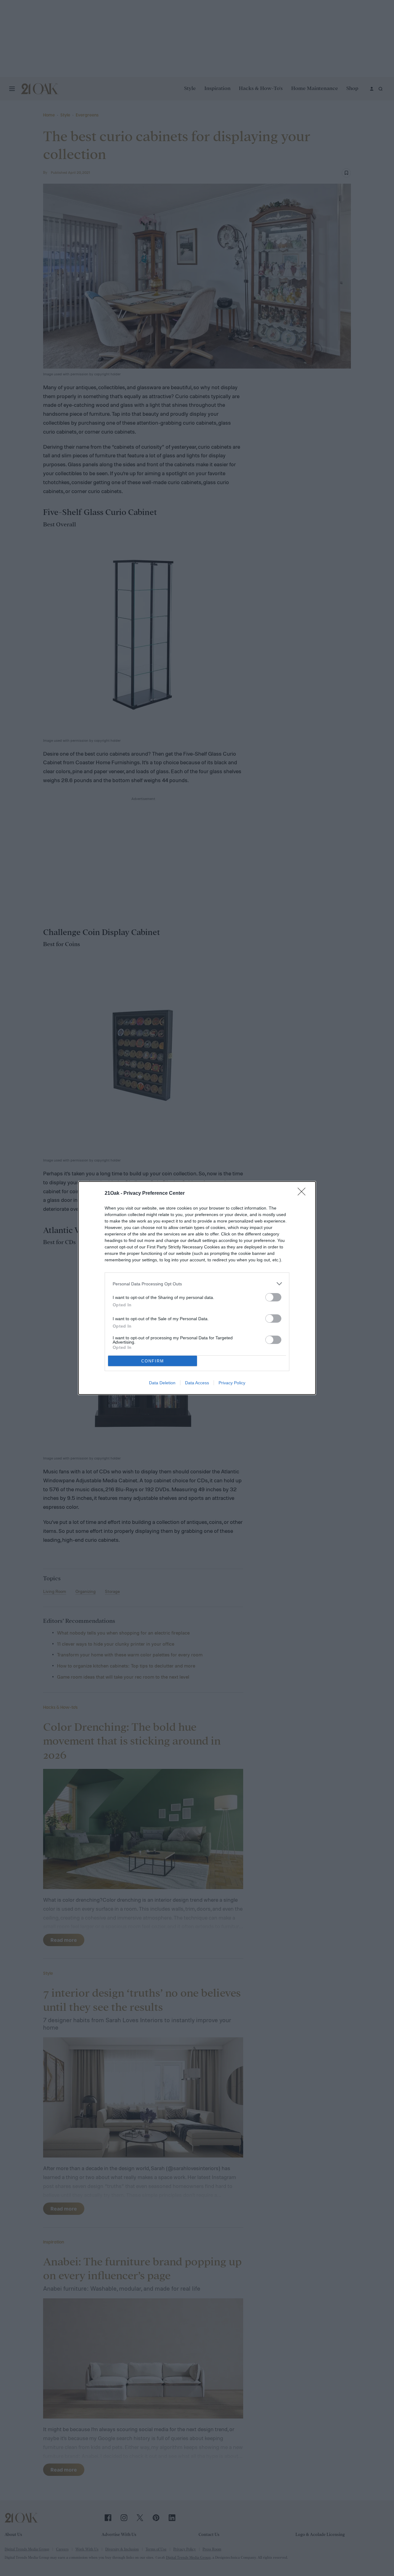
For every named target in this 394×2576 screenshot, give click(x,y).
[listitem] (197, 1284)
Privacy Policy (232, 1383)
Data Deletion (162, 1383)
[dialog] (197, 1288)
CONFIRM (153, 1361)
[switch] (273, 1297)
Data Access (197, 1383)
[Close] (304, 1194)
